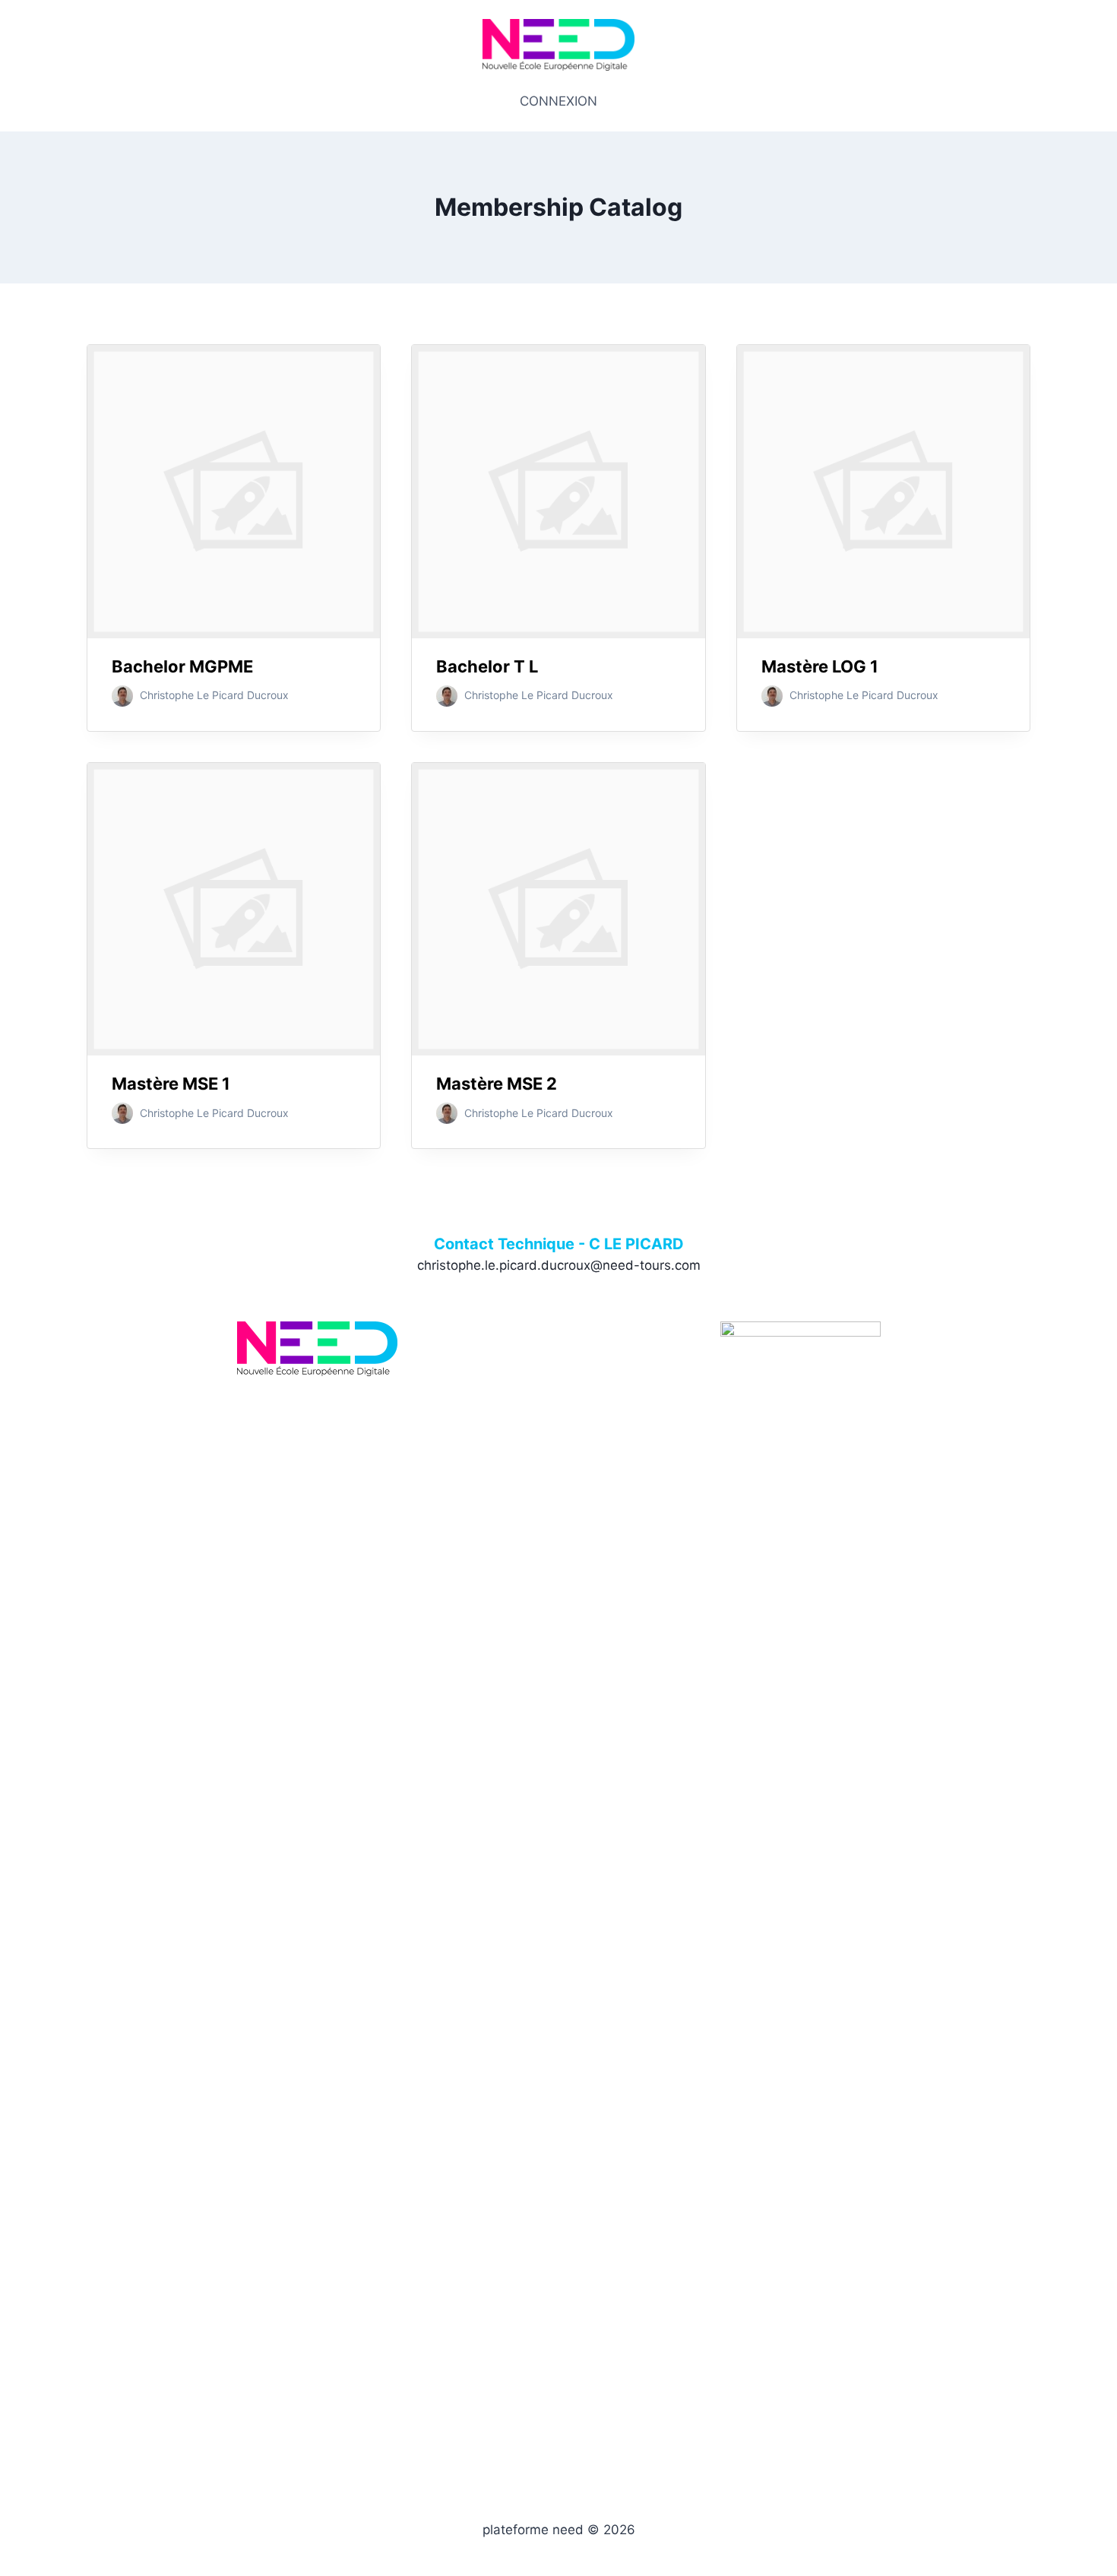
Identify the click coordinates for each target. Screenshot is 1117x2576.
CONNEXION (558, 101)
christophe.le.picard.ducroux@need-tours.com (559, 1265)
